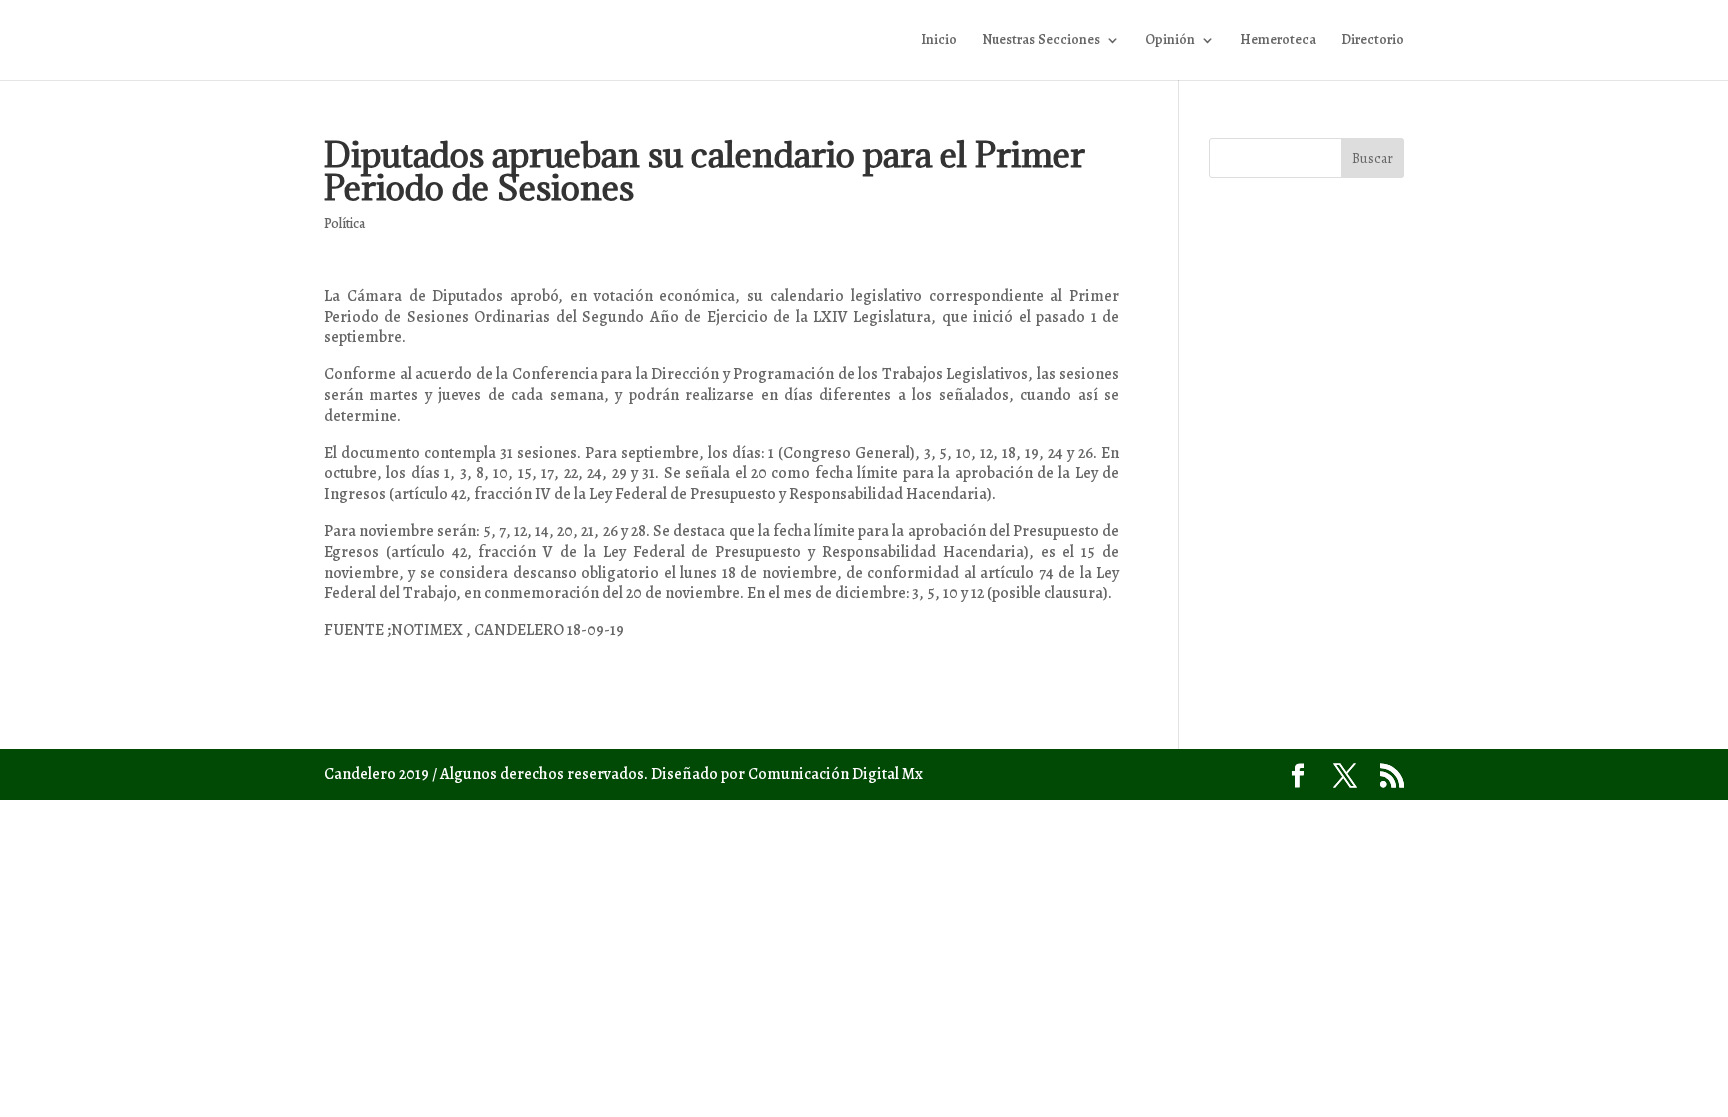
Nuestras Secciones (1041, 41)
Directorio (1372, 41)
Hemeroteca (1278, 41)
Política (344, 223)
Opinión (1170, 41)
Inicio (939, 41)
